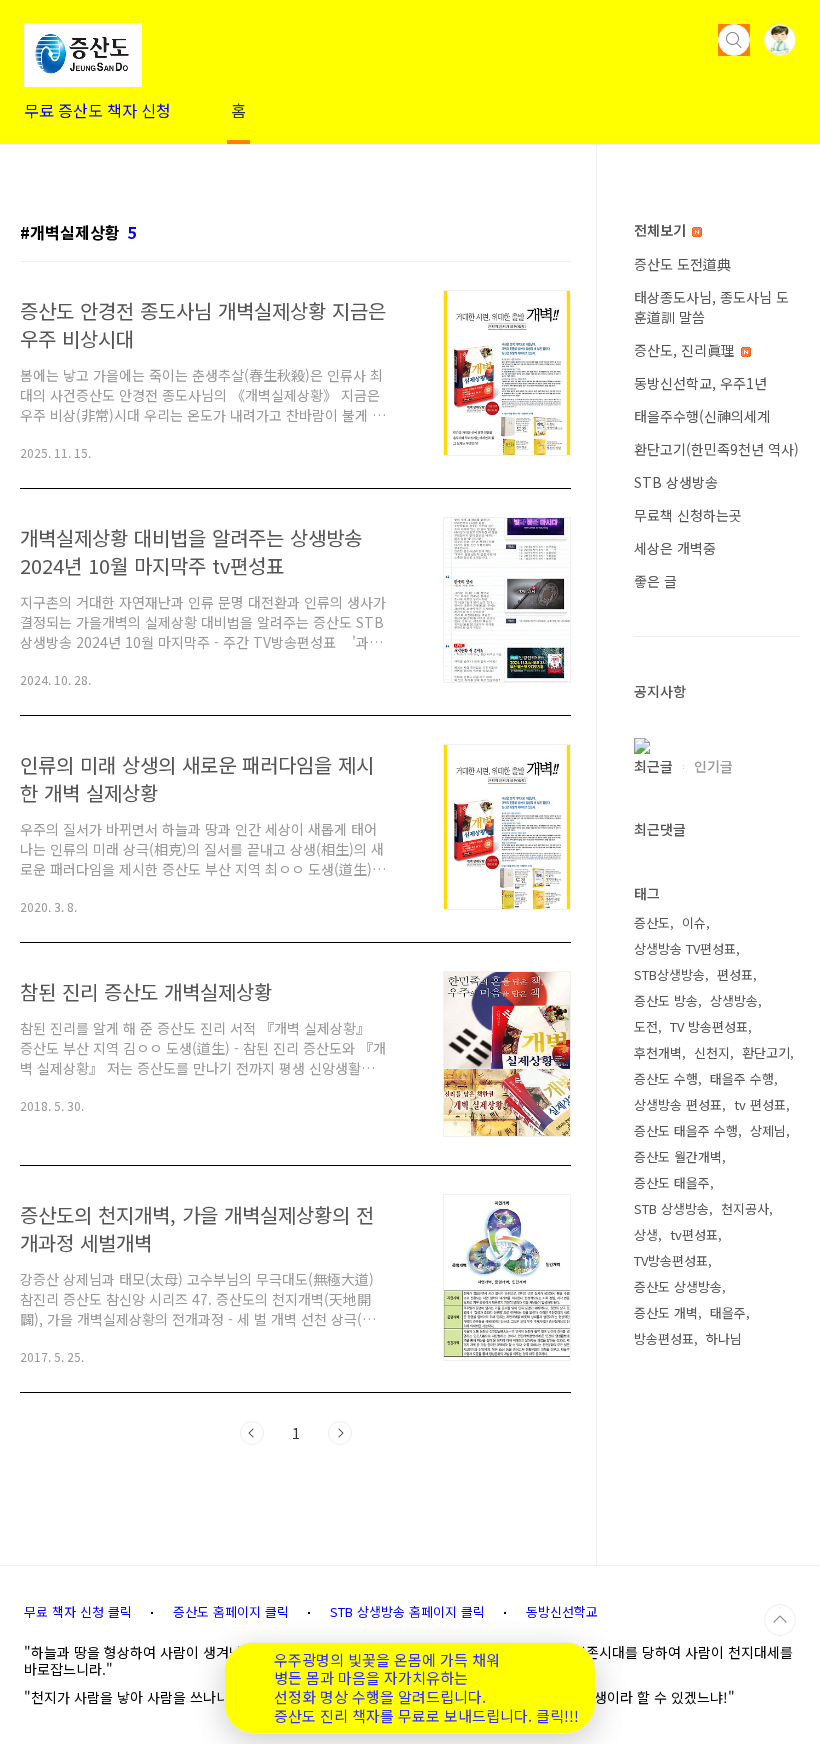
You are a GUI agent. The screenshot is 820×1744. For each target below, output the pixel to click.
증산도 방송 (666, 1000)
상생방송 (734, 1000)
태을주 (728, 1312)
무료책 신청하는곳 (688, 515)
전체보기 (662, 230)
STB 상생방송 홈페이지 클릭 (407, 1612)
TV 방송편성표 (709, 1026)
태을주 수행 (742, 1078)
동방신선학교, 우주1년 (700, 383)
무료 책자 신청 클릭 (78, 1612)
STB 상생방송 (676, 482)
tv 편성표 (760, 1104)
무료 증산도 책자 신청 (97, 110)
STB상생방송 (669, 974)
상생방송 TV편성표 (685, 948)
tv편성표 (694, 1234)
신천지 (712, 1052)
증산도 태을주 (672, 1182)
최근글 (653, 766)
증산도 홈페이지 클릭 (231, 1612)
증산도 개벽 (666, 1312)
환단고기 (766, 1052)
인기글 (713, 766)
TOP (780, 1620)
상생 (646, 1234)
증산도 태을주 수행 (686, 1130)
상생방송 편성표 (678, 1104)
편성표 (735, 974)
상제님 (768, 1130)
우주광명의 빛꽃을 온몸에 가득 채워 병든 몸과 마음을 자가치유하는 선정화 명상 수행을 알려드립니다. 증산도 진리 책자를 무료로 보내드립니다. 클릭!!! (426, 1688)
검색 (734, 40)
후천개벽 (658, 1052)
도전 (646, 1026)
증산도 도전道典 (682, 264)
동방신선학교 (562, 1612)
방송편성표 (664, 1338)
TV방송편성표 (671, 1260)
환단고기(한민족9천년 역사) (716, 449)
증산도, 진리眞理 (686, 350)
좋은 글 (655, 581)
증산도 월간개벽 (678, 1156)
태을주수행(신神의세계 (702, 416)
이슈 (694, 922)
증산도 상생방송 (678, 1286)
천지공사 (745, 1208)
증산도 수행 (666, 1078)
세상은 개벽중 (675, 548)
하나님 (724, 1338)
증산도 (652, 922)
